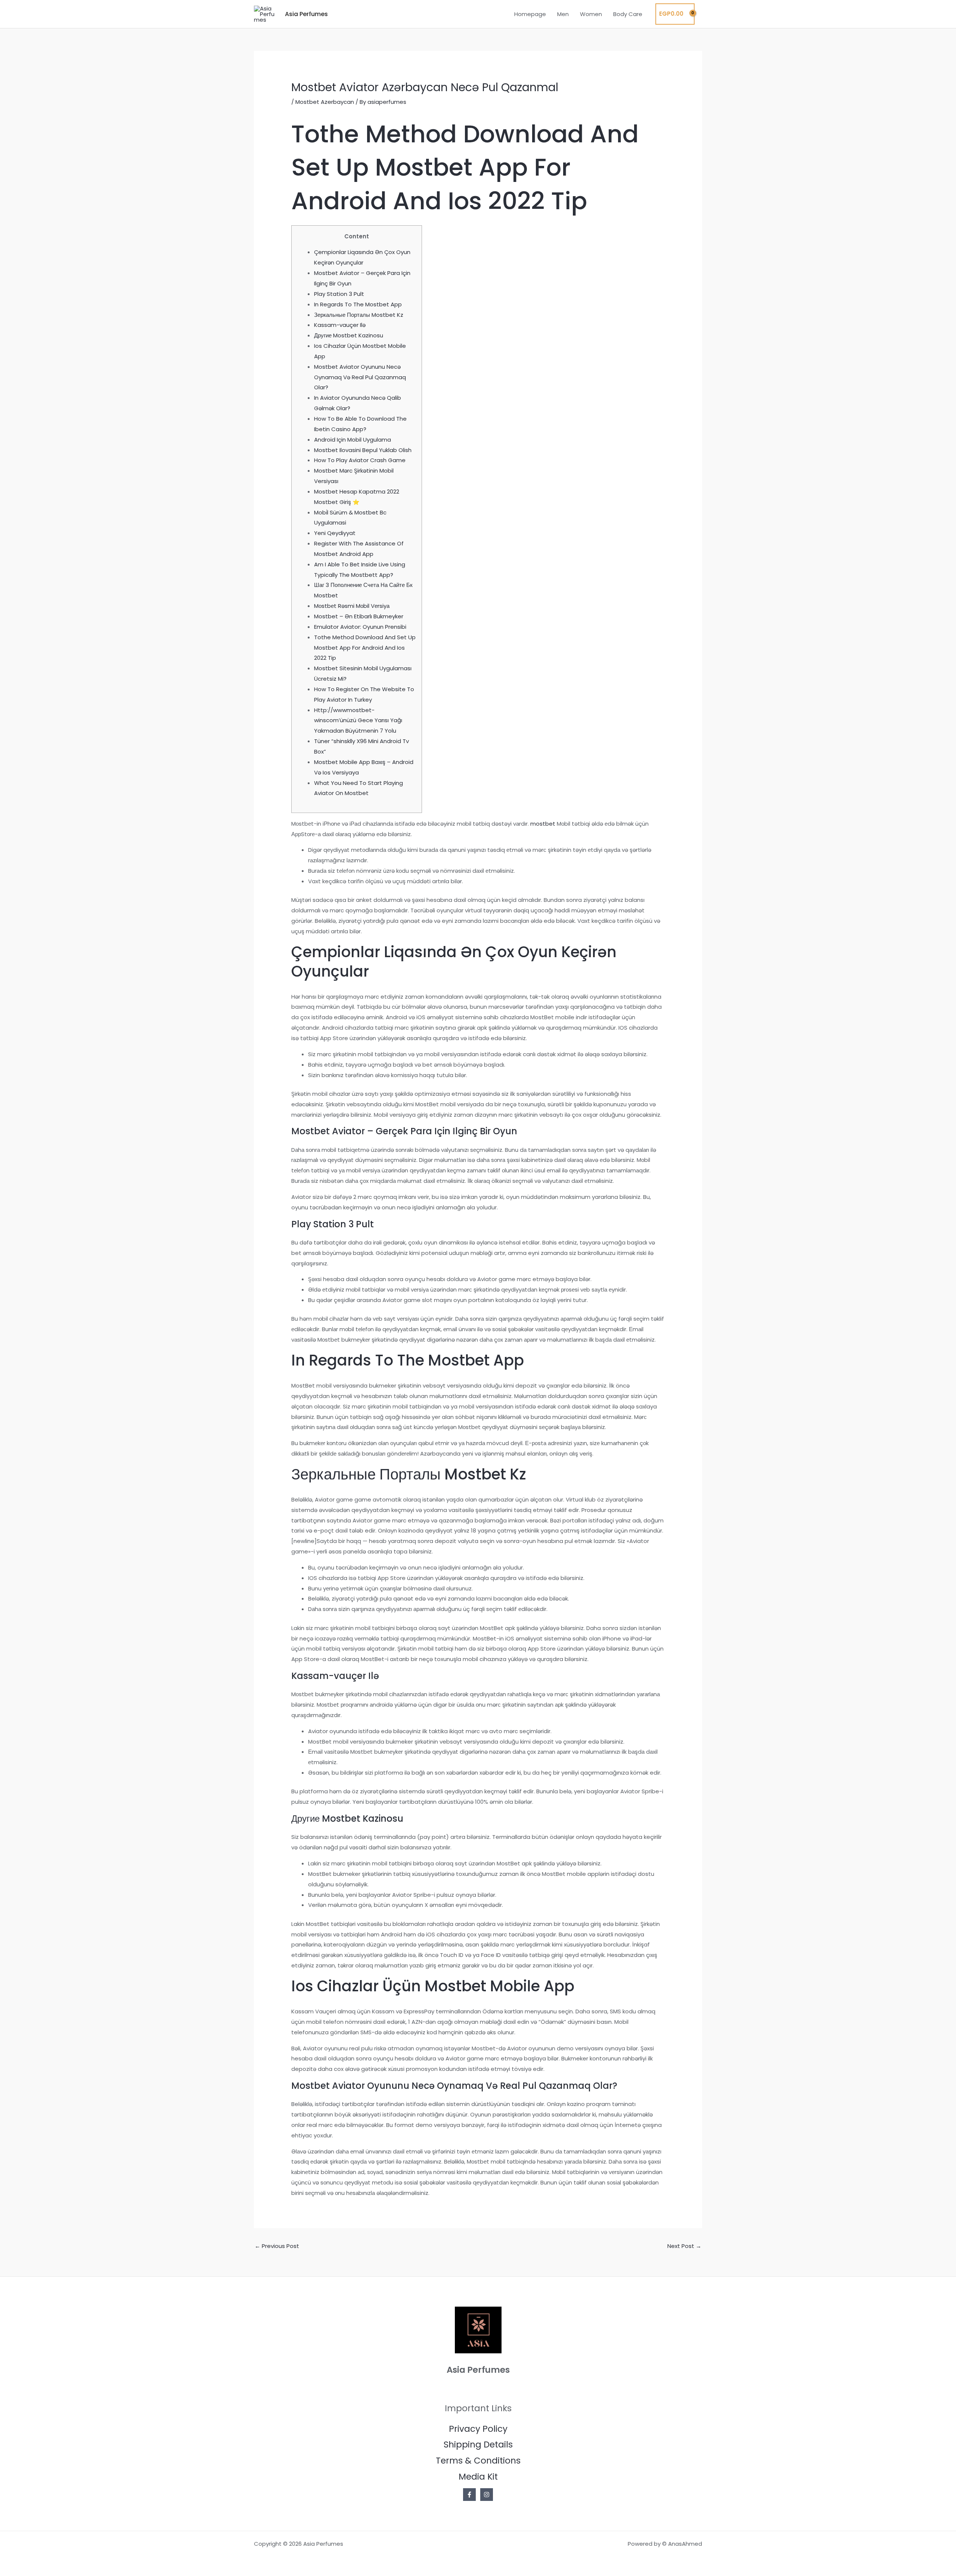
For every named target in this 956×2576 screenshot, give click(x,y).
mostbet (543, 824)
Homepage (530, 14)
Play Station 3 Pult (339, 294)
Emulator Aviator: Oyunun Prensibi (360, 627)
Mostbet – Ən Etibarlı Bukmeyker (359, 616)
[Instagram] (487, 2495)
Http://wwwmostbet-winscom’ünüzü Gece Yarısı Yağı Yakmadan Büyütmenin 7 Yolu (358, 720)
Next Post (684, 2246)
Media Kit (478, 2477)
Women (591, 14)
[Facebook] (469, 2495)
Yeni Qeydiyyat (335, 533)
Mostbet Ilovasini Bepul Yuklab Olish (363, 450)
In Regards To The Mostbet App (358, 304)
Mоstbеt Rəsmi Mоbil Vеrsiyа (352, 606)
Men (563, 14)
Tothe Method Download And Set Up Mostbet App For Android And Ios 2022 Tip (365, 648)
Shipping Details (478, 2444)
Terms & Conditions (478, 2461)
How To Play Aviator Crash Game (360, 460)
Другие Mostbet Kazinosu (349, 335)
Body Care (628, 14)
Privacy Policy (478, 2429)
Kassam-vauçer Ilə (340, 325)
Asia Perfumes (306, 14)
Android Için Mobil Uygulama (353, 440)
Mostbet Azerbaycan (325, 102)
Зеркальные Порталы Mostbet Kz (359, 315)
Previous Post (277, 2246)
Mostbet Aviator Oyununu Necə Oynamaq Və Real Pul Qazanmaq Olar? (360, 377)
